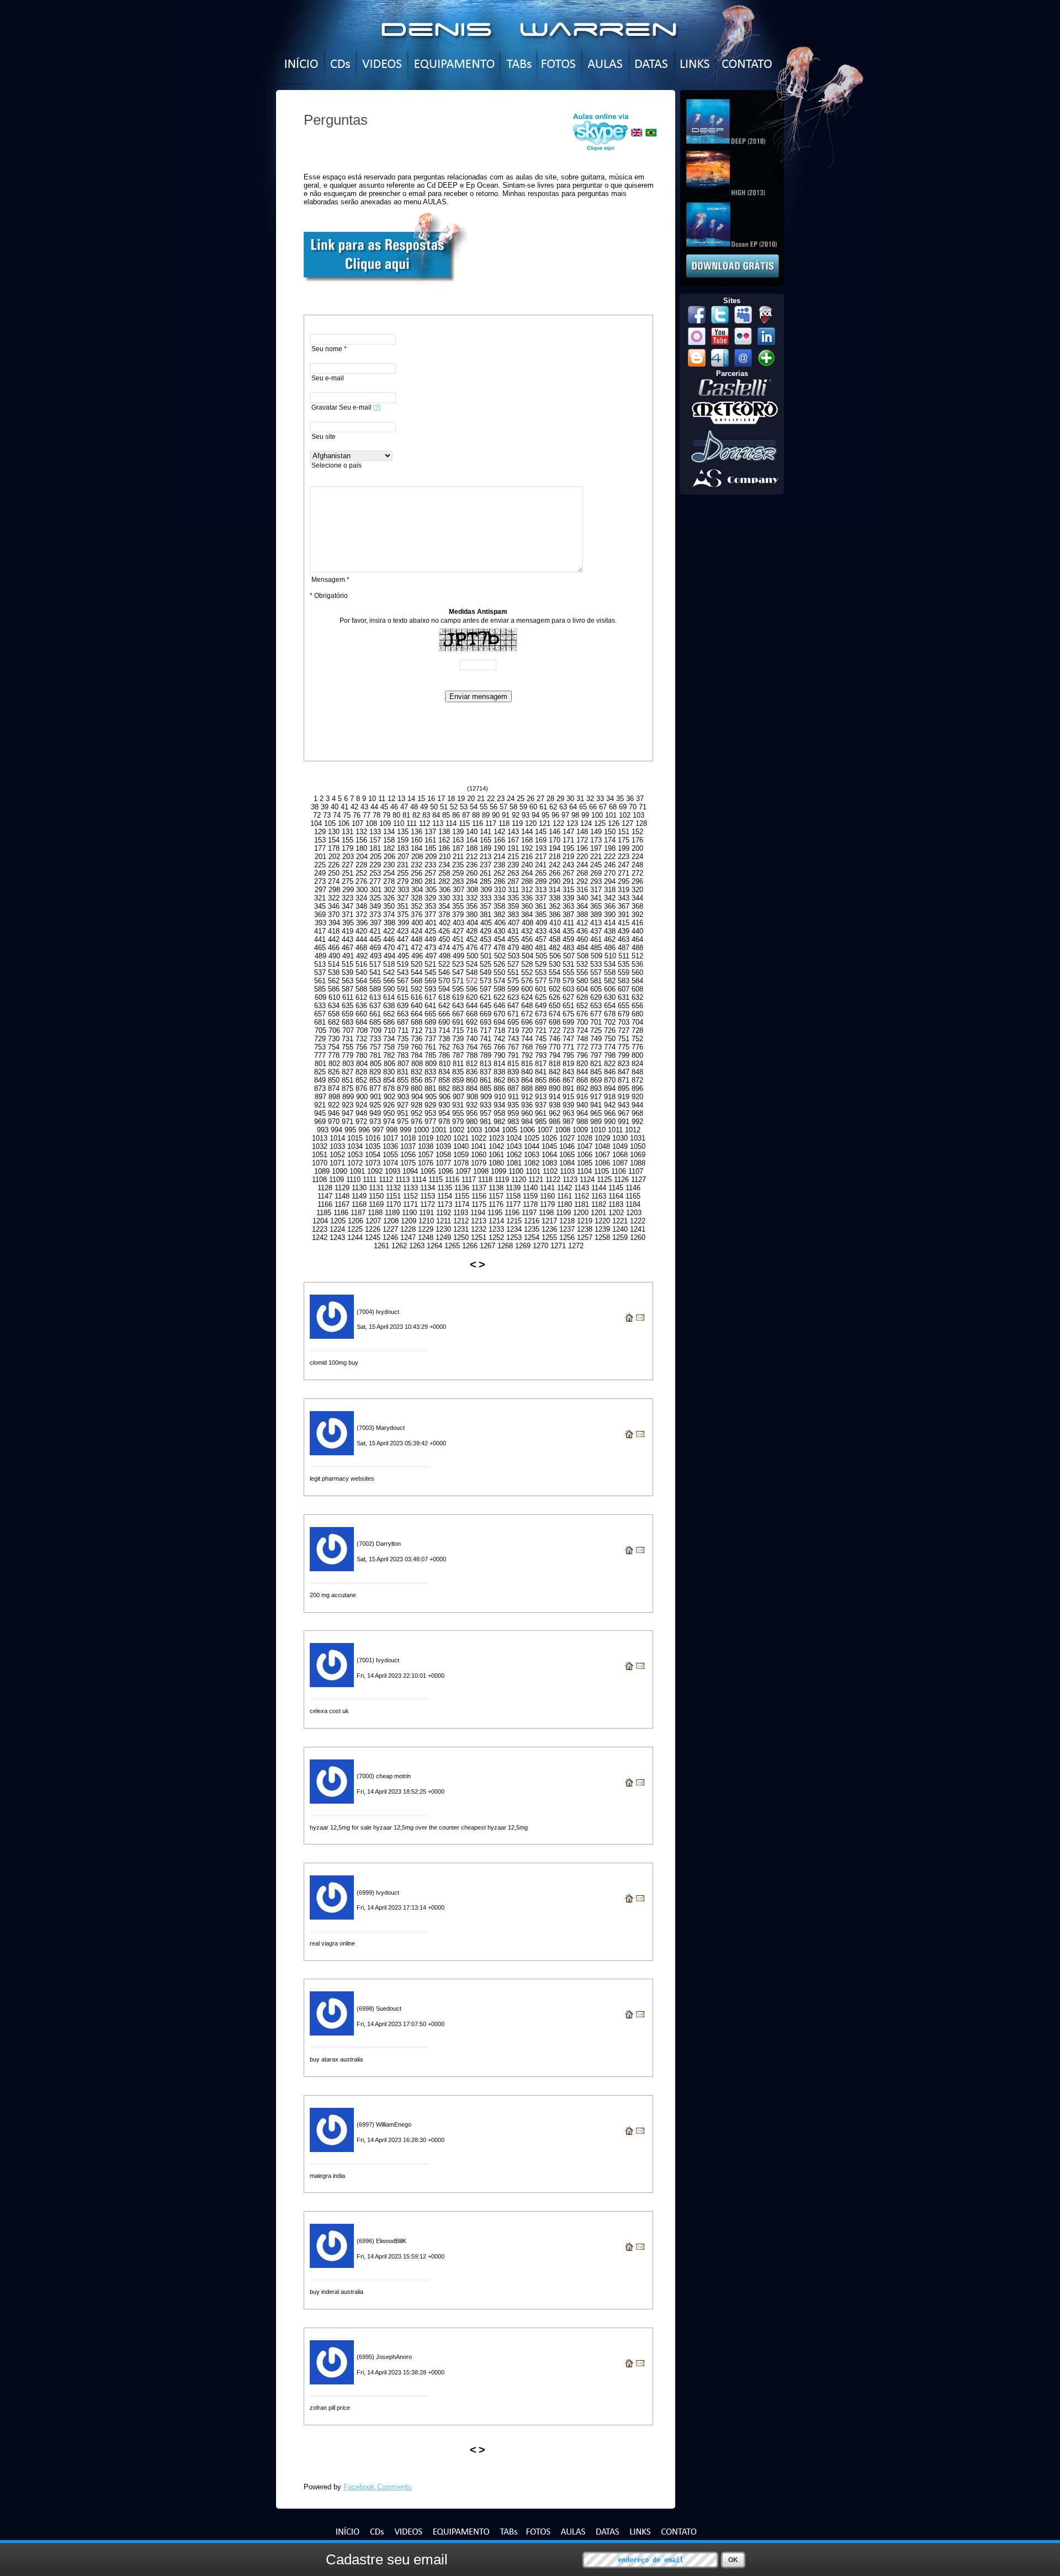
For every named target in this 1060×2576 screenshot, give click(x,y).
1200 (581, 1213)
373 (375, 915)
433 (541, 931)
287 (513, 881)
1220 (602, 1221)
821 (596, 1064)
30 (570, 799)
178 (334, 848)
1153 (428, 1196)
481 (541, 948)
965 (596, 1113)
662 (389, 1014)
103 (638, 815)
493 (376, 956)
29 (560, 799)
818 (555, 1064)
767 (513, 1047)
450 (444, 939)
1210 (426, 1221)
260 (472, 873)
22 (491, 799)
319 (624, 890)
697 (541, 1022)
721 (541, 1030)
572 (473, 981)
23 (501, 799)
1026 (549, 1138)
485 (596, 948)
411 (569, 923)
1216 (532, 1221)
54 (474, 807)
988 (582, 1122)
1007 (545, 1130)
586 (334, 989)
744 (527, 1039)
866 (555, 1080)
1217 (549, 1221)
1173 (445, 1204)
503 (514, 956)
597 (486, 989)
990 (610, 1122)
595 (458, 989)
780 (361, 1055)
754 (334, 1047)
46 (394, 807)
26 (531, 799)
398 (389, 923)
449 (430, 939)
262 (499, 873)
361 (541, 906)
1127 (638, 1180)
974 (389, 1122)
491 (348, 956)
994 (336, 1130)
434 (555, 931)
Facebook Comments (378, 2487)
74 (337, 815)
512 (637, 956)
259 (458, 873)
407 (514, 923)
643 (458, 1006)
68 (613, 807)
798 (610, 1055)
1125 (604, 1180)
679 (624, 1014)
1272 (576, 1246)
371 (348, 915)
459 (568, 939)
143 (513, 832)
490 (334, 956)
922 (334, 1105)
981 (486, 1122)
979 (458, 1122)
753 (320, 1047)
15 (421, 799)
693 (486, 1022)
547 (458, 972)
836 (472, 1072)
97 (565, 815)
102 (625, 815)
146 (555, 832)
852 (361, 1080)
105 (330, 823)
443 (348, 939)
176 (637, 840)
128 (641, 823)
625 (541, 997)
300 (362, 890)
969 (320, 1122)
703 (624, 1022)
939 (568, 1105)
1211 (444, 1221)
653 (596, 1006)
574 (499, 981)
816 (527, 1064)
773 (596, 1047)
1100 (516, 1171)
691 (458, 1022)
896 (637, 1088)
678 (610, 1014)
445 (375, 939)
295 (624, 881)
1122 (553, 1180)
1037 (408, 1146)
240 (527, 865)
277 (375, 881)
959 (513, 1113)
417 (320, 931)
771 (568, 1047)
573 (486, 981)
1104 (584, 1171)
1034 (355, 1146)
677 (596, 1014)
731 (348, 1039)
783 (403, 1055)
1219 (585, 1221)
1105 (601, 1171)
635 (348, 1006)
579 (568, 981)
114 (451, 823)
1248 (426, 1237)
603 (568, 989)
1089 (322, 1171)
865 (541, 1080)
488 (637, 948)
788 (472, 1055)
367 (624, 906)
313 (541, 890)
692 (472, 1022)
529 (541, 964)
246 (610, 865)
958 (499, 1113)
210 (445, 857)
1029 (602, 1138)
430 (499, 931)
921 (320, 1105)
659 (348, 1014)
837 (486, 1072)
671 (513, 1014)
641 (430, 1006)
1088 (638, 1163)
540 (361, 972)
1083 (549, 1163)
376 (417, 915)
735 (403, 1039)
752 (637, 1039)
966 (610, 1113)
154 (334, 840)
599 (513, 989)
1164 (616, 1196)
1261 (381, 1246)
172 (582, 840)
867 (568, 1080)
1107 (636, 1171)
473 (430, 948)
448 (417, 939)
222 (610, 857)
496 (417, 956)
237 (486, 865)
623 (513, 997)
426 (444, 931)
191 (513, 848)
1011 (615, 1130)
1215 (514, 1221)
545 (430, 972)
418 (334, 931)
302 (389, 890)
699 (568, 1022)
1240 (620, 1229)
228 (361, 865)
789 (486, 1055)
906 (445, 1097)
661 (375, 1014)
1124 (587, 1180)
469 (375, 948)
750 (610, 1039)
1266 (470, 1246)
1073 (373, 1163)
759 (403, 1047)
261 (486, 873)
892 (582, 1088)
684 (361, 1022)
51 (444, 807)
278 (389, 881)
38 (315, 807)
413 (596, 923)
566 (389, 981)
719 (513, 1030)
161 (430, 840)
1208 (391, 1221)
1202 (616, 1213)
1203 (634, 1213)
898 (334, 1097)
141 (486, 832)
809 (431, 1064)
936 (527, 1105)
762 (444, 1047)
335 (513, 898)
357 (486, 906)
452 (472, 939)
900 (362, 1097)
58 (513, 807)
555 (568, 972)
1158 (513, 1196)
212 (472, 857)
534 (610, 964)
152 (637, 832)
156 (361, 840)
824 (637, 1064)
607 (624, 989)
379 (458, 915)
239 (513, 865)
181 (375, 848)
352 (417, 906)
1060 (479, 1155)
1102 (550, 1171)
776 (637, 1047)
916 (582, 1097)
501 (486, 956)
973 (375, 1122)
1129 (342, 1188)
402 (445, 923)
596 (472, 989)
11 (382, 799)
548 (472, 972)
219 (568, 857)
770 (555, 1047)
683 (348, 1022)
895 (624, 1088)
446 (389, 939)
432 (527, 931)
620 (472, 997)
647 (513, 1006)
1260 (638, 1237)
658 (334, 1014)
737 (430, 1039)
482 (555, 948)
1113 (402, 1180)
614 (389, 997)
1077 (443, 1163)
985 (541, 1122)
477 (486, 948)
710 (389, 1030)
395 (348, 923)
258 (444, 873)
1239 (602, 1229)
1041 (479, 1146)
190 (499, 848)
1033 (337, 1146)
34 (610, 799)
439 (624, 931)
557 (596, 972)
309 (486, 890)
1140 (530, 1188)
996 (364, 1130)
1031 (638, 1138)
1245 (373, 1237)
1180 (565, 1204)
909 (486, 1097)
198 (610, 848)
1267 (487, 1246)
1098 (481, 1171)
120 (531, 823)
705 (320, 1030)
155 (348, 840)
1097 (463, 1171)
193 (541, 848)
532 (582, 964)
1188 (375, 1213)
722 (555, 1030)
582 (610, 981)
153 (320, 840)
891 (568, 1088)
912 (527, 1097)
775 (624, 1047)
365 (596, 906)
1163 (599, 1196)
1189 (392, 1213)
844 (582, 1072)
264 (527, 873)
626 (555, 997)
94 (536, 815)
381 (486, 915)
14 (411, 799)
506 (555, 956)
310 (500, 890)
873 (320, 1088)
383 (513, 915)
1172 (428, 1204)
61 (543, 807)
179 (348, 848)
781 (375, 1055)
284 (472, 881)
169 (541, 840)
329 (430, 898)
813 (486, 1064)
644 (472, 1006)
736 (417, 1039)
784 (417, 1055)
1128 (325, 1188)
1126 (621, 1180)
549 (486, 972)
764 (472, 1047)
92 (516, 815)
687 (403, 1022)
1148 (342, 1196)
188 (472, 848)
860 (472, 1080)
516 (361, 964)
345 (320, 906)
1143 (582, 1188)
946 (334, 1113)
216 (527, 857)
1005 (510, 1130)
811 (458, 1064)
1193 (461, 1213)
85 (446, 815)
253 (375, 873)
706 (334, 1030)
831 (403, 1072)
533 (596, 964)
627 (568, 997)
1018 (408, 1138)
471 (403, 948)
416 (637, 923)
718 (499, 1030)
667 (458, 1014)
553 (541, 972)
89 (486, 815)
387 (568, 915)
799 (624, 1055)
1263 (417, 1246)
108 (371, 823)
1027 (567, 1138)
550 (499, 972)
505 (541, 956)
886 (499, 1088)
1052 (337, 1155)
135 (403, 832)
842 (555, 1072)
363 (568, 906)
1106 (619, 1171)
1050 (638, 1146)
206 (389, 857)
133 (375, 832)
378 (444, 915)
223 (624, 857)
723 (568, 1030)
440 (637, 931)
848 (637, 1072)
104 (316, 823)
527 (513, 964)
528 (527, 964)
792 (527, 1055)
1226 (373, 1229)
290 (555, 881)
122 (558, 823)
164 (472, 840)
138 (444, 832)
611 (348, 997)
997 (378, 1130)
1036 (390, 1146)
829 (375, 1072)
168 (527, 840)
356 (472, 906)
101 (611, 815)
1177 (513, 1204)
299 (348, 890)
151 (624, 832)
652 (582, 1006)
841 (541, 1072)
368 (637, 906)
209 (431, 857)
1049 (620, 1146)
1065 (567, 1155)
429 (486, 931)
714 (444, 1030)
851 (348, 1080)
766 (499, 1047)
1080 (496, 1163)
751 (624, 1039)
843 (568, 1072)
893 (596, 1088)
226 (334, 865)
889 (541, 1088)
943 (624, 1105)
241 (541, 865)
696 (527, 1022)
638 (389, 1006)
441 (320, 939)
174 (610, 840)
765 (486, 1047)
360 (527, 906)
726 (610, 1030)
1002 (457, 1130)
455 (513, 939)
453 (486, 939)
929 (430, 1105)
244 (582, 865)
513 (320, 964)
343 (624, 898)
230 (389, 865)
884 (472, 1088)
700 (582, 1022)
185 (430, 848)
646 (499, 1006)
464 (637, 939)
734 (389, 1039)
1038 (426, 1146)
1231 (461, 1229)
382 (499, 915)
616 (417, 997)
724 (582, 1030)
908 (472, 1097)
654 (610, 1006)
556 (582, 972)
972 (361, 1122)
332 (472, 898)
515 (348, 964)
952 (417, 1113)
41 (344, 807)
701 (596, 1022)
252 (361, 873)
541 (375, 972)
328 (417, 898)
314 (555, 890)
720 (527, 1030)
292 (582, 881)
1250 (461, 1237)
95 (545, 815)
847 (624, 1072)
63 (563, 807)
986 (555, 1122)
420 (361, 931)
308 (472, 890)
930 (444, 1105)
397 (376, 923)
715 (458, 1030)
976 (417, 1122)
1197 (529, 1213)
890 (555, 1088)
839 (513, 1072)
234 (444, 865)
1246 (390, 1237)
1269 (523, 1246)
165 (486, 840)
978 (444, 1122)
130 (334, 832)
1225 (355, 1229)
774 (610, 1047)
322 (334, 898)
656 (637, 1006)
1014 (337, 1138)
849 (320, 1080)
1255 (549, 1237)
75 (347, 815)
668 (472, 1014)
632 (637, 997)
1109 (336, 1180)
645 (486, 1006)
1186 (341, 1213)
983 (513, 1122)
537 (320, 972)
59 (523, 807)
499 (459, 956)
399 (403, 923)
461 (596, 939)
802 (334, 1064)
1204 (320, 1221)
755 (348, 1047)
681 (320, 1022)
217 (541, 857)
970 (334, 1122)
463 (624, 939)
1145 (616, 1188)
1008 (563, 1130)
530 (555, 964)
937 (541, 1105)
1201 (598, 1213)
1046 (567, 1146)
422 (389, 931)
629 (596, 997)
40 (335, 807)
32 (590, 799)
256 (417, 873)
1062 (514, 1155)
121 (545, 823)
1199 (563, 1213)
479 (513, 948)
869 (596, 1080)
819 (568, 1064)
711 (403, 1030)
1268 (505, 1246)
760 (417, 1047)
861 (486, 1080)
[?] (377, 407)
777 (320, 1055)
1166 (325, 1204)
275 (348, 881)
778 (334, 1055)
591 (403, 989)
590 (389, 989)
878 (389, 1088)
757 (375, 1047)
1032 (320, 1146)
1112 (386, 1180)
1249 (443, 1237)
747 (568, 1039)
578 (555, 981)
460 (582, 939)
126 (614, 823)
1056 (408, 1155)
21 (481, 799)
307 (459, 890)
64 (573, 807)
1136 (462, 1188)
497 (431, 956)
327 (403, 898)
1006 (527, 1130)
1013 (320, 1138)
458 (555, 939)
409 (541, 923)
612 (361, 997)
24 (511, 799)
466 (334, 948)
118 (504, 823)
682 (334, 1022)
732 (361, 1039)
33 (600, 799)
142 (499, 832)
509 (597, 956)
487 (624, 948)
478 (499, 948)
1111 (370, 1180)
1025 (532, 1138)
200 (637, 848)
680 (637, 1014)
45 (384, 807)
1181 (582, 1204)
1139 (513, 1188)
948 (361, 1113)
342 (610, 898)
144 (527, 832)
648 (527, 1006)
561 (320, 981)
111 (412, 823)
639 (403, 1006)
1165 (633, 1196)
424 (417, 931)
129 (320, 832)
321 (320, 898)
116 (478, 823)
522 (444, 964)
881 (430, 1088)
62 (553, 807)
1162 (582, 1196)
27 (540, 799)
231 (403, 865)
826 (334, 1072)
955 (458, 1113)
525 (486, 964)
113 (438, 823)
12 (391, 799)
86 (456, 815)
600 (527, 989)
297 (320, 890)
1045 (549, 1146)
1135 (445, 1188)
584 (637, 981)
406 (500, 923)
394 (334, 923)
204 (362, 857)
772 (582, 1047)
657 (320, 1014)
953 (430, 1113)
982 (499, 1122)
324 (361, 898)
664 (417, 1014)
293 (596, 881)
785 (430, 1055)
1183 (616, 1204)
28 (550, 799)
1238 (585, 1229)
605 (596, 989)
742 (499, 1039)
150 (610, 832)
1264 (434, 1246)
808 (417, 1064)
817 (541, 1064)
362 (555, 906)
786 (444, 1055)
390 (610, 915)
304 (417, 890)
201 (320, 857)
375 (403, 915)
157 (375, 840)
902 (389, 1097)
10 (372, 799)
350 (389, 906)
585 (320, 989)
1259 (620, 1237)
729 (320, 1039)
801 (320, 1064)
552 (527, 972)
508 (583, 956)
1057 (426, 1155)
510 (610, 956)
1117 (469, 1180)
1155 (462, 1196)
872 (637, 1080)
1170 (393, 1204)
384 (527, 915)
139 (458, 832)
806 (389, 1064)
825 (320, 1072)
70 (633, 807)
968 (637, 1113)
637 (375, 1006)
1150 (376, 1196)
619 (458, 997)
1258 (602, 1237)
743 (513, 1039)
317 (596, 890)
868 (582, 1080)
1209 (409, 1221)
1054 (373, 1155)
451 (458, 939)
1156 (479, 1196)
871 (624, 1080)
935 (513, 1105)
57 (504, 807)
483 (568, 948)
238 (499, 865)
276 (361, 881)
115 (464, 823)
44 (374, 807)
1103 (567, 1171)
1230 (443, 1229)
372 (361, 915)
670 (499, 1014)
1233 (496, 1229)
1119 (502, 1180)
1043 (514, 1146)
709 (376, 1030)
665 (430, 1014)
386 (555, 915)
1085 (585, 1163)
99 (585, 815)
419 (348, 931)
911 (513, 1097)
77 (367, 815)
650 (555, 1006)
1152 (410, 1196)
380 (472, 915)
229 (375, 865)
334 (499, 898)
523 (458, 964)
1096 (446, 1171)
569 (430, 981)
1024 (514, 1138)
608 (637, 989)
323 (348, 898)
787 (458, 1055)
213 (486, 857)
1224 (337, 1229)
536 (637, 964)
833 (430, 1072)
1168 (359, 1204)
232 (417, 865)
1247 (408, 1237)
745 (541, 1039)
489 (320, 956)
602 (555, 989)
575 (513, 981)
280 (417, 881)
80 (396, 815)
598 (499, 989)
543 (403, 972)
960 (527, 1113)
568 (417, 981)
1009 (580, 1130)
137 (430, 832)
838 (499, 1072)
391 (624, 915)
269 (596, 873)
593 (430, 989)
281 (430, 881)
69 (623, 807)
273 (320, 881)
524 (472, 964)
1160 (547, 1196)
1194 (478, 1213)
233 (430, 865)
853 (375, 1080)
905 (431, 1097)
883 (458, 1088)
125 (600, 823)
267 (568, 873)
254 (389, 873)
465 (320, 948)
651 (568, 1006)
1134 (428, 1188)
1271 (558, 1246)
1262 (399, 1246)
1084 (567, 1163)
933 (486, 1105)
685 (375, 1022)
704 (637, 1022)
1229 (426, 1229)
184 (417, 848)
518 (389, 964)
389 (596, 915)
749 (596, 1039)
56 (494, 807)
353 (430, 906)
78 (377, 815)
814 (499, 1064)
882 (444, 1088)
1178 (530, 1204)
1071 (337, 1163)
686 (389, 1022)
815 (513, 1064)
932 (472, 1105)
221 (596, 857)
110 (399, 823)
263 (513, 873)
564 (361, 981)
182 (389, 848)
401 (431, 923)
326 (389, 898)
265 (541, 873)
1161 (565, 1196)
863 (513, 1080)
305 (431, 890)
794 (555, 1055)
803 (348, 1064)
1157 (496, 1196)
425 (430, 931)
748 (582, 1039)
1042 (496, 1146)
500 (472, 956)
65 (583, 807)
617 (430, 997)
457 (541, 939)
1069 (638, 1155)
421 (375, 931)
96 (555, 815)
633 (320, 1006)
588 (361, 989)
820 (582, 1064)
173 (596, 840)
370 (334, 915)
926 (389, 1105)
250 (334, 873)
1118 (485, 1180)
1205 (338, 1221)
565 (375, 981)
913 (541, 1097)
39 (325, 807)
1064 (549, 1155)
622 (499, 997)
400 (417, 923)
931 (458, 1105)
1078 (461, 1163)
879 (403, 1088)
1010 (598, 1130)
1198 (546, 1213)
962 (555, 1113)
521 (430, 964)
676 (582, 1014)
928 (417, 1105)
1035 (373, 1146)
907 (459, 1097)
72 (317, 815)
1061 (496, 1155)
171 (568, 840)
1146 (633, 1188)
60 (533, 807)
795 (568, 1055)
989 (596, 1122)
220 (582, 857)
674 (555, 1014)
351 (403, 906)
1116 (452, 1180)
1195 (495, 1213)
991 (624, 1122)
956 (472, 1113)
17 (441, 799)
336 (527, 898)
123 (572, 823)
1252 (496, 1237)
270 (610, 873)
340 (582, 898)
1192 (444, 1213)
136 (417, 832)
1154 (445, 1196)
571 (458, 981)
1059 (461, 1155)
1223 (320, 1229)
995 (350, 1130)
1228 (408, 1229)
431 (513, 931)
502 (500, 956)
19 (461, 799)
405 (486, 923)
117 (491, 823)
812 (472, 1064)
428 (472, 931)
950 (389, 1113)
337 (541, 898)
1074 (390, 1163)
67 (603, 807)
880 (417, 1088)
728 (637, 1030)
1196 (512, 1213)
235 (458, 865)
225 (320, 865)
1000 (421, 1130)
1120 (519, 1180)
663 (403, 1014)
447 (403, 939)
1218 (567, 1221)
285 (486, 881)
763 (458, 1047)
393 (320, 923)
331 (458, 898)
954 (444, 1113)
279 (403, 881)
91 (506, 815)
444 (361, 939)
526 (499, 964)
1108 (319, 1180)
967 (624, 1113)
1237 (567, 1229)
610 (334, 997)
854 (389, 1080)
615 (403, 997)
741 (486, 1039)
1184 (633, 1204)
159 (403, 840)
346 (334, 906)
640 (417, 1006)
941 (596, 1105)
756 (361, 1047)
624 (527, 997)
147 (568, 832)
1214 (496, 1221)
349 (375, 906)
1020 (443, 1138)
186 (444, 848)
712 (417, 1030)
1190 (409, 1213)
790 (499, 1055)
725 (596, 1030)
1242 (320, 1237)
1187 (358, 1213)
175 (624, 840)
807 (403, 1064)
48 (414, 807)
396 (362, 923)
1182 (599, 1204)
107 (357, 823)
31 (580, 799)
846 (610, 1072)
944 (637, 1105)
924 (361, 1105)
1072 (355, 1163)
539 (348, 972)
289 (541, 881)
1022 (479, 1138)
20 (471, 799)
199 (624, 848)
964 (582, 1113)
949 (375, 1113)
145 (541, 832)
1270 (540, 1246)
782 (389, 1055)
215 (513, 857)
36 (630, 799)
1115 (436, 1180)
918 (610, 1097)
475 (458, 948)
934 (499, 1105)
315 (568, 890)
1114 (419, 1180)
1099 (499, 1171)
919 (624, 1097)
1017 (390, 1138)
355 (458, 906)
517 (375, 964)
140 (472, 832)
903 (403, 1097)
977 (430, 1122)
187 (458, 848)
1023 (496, 1138)
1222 (638, 1221)
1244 (355, 1237)
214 (499, 857)
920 (637, 1097)
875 (348, 1088)
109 (385, 823)
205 (376, 857)
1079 (479, 1163)
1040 (461, 1146)
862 (499, 1080)
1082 (532, 1163)
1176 (496, 1204)
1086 (602, 1163)
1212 (461, 1221)
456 (527, 939)
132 (361, 832)
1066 (585, 1155)
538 (334, 972)
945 (320, 1113)
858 (444, 1080)
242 (555, 865)
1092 (375, 1171)
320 (637, 890)
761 (430, 1047)
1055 (390, 1155)
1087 (620, 1163)
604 (582, 989)
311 (513, 890)
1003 (474, 1130)
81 (406, 815)
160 (417, 840)
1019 (426, 1138)
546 (444, 972)
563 (348, 981)
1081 (514, 1163)
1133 (410, 1188)
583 (624, 981)
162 (444, 840)
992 (637, 1122)
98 (575, 815)
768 (527, 1047)
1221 (620, 1221)
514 (334, 964)
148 (582, 832)
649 (541, 1006)
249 (320, 873)
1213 (479, 1221)
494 (389, 956)
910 (500, 1097)
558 (610, 972)
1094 (410, 1171)
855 (403, 1080)
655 (624, 1006)
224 (637, 857)
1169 (376, 1204)
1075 (408, 1163)
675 (568, 1014)
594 (444, 989)
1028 (585, 1138)
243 (568, 865)
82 (416, 815)
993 (323, 1130)
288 (527, 881)
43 (364, 807)
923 (348, 1105)
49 (424, 807)
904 (417, 1097)
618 (444, 997)
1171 (410, 1204)
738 (444, 1039)
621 (486, 997)
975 (403, 1122)
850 (334, 1080)
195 (568, 848)
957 (486, 1113)
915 (568, 1097)
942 (610, 1105)
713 (430, 1030)
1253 (514, 1237)
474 (444, 948)
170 (555, 840)
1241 (638, 1229)
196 (582, 848)
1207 (373, 1221)
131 (348, 832)
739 (458, 1039)
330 (444, 898)
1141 (547, 1188)
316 (582, 890)
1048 (602, 1146)
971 (348, 1122)
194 (555, 848)
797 (596, 1055)
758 (389, 1047)
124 (586, 823)
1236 (549, 1229)
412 (582, 923)
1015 (355, 1138)
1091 (357, 1171)
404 (472, 923)
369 (320, 915)
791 (513, 1055)
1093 (393, 1171)
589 (375, 989)
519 (403, 964)
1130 (359, 1188)
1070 (320, 1163)
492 (362, 956)
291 (568, 881)
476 (472, 948)
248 (637, 865)
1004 (492, 1130)
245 (596, 865)
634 (334, 1006)
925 (375, 1105)
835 (458, 1072)
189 (486, 848)
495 (403, 956)
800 (637, 1055)
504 (528, 956)
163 (458, 840)
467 (348, 948)
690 (444, 1022)
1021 (461, 1138)
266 (555, 873)
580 (582, 981)
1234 (514, 1229)
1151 (393, 1196)
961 (541, 1113)
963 (568, 1113)
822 (610, 1064)
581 (596, 981)
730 (334, 1039)
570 (444, 981)
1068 (620, 1155)
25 (521, 799)
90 (496, 815)
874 (334, 1088)
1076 (426, 1163)
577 (541, 981)
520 (417, 964)
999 (406, 1130)
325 (375, 898)
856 (417, 1080)
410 (555, 923)
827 (348, 1072)
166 (499, 840)
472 (417, 948)
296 (637, 881)
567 (403, 981)
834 (444, 1072)
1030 (620, 1138)
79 (386, 815)
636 (361, 1006)
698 (555, 1022)
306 (445, 890)
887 (513, 1088)
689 (430, 1022)
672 (527, 1014)
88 (476, 815)
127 (627, 823)
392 (637, 915)
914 (555, 1097)
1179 (547, 1204)
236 (472, 865)
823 (624, 1064)
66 (593, 807)
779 (348, 1055)
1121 (536, 1180)
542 (389, 972)
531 (568, 964)
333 (486, 898)
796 (582, 1055)
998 (392, 1130)
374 (389, 915)
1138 (496, 1188)
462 (610, 939)
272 (637, 873)
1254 (532, 1237)
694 (499, 1022)
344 (637, 898)
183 (403, 848)
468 (361, 948)
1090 (340, 1171)
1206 (356, 1221)
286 (499, 881)
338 (555, 898)
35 (620, 799)
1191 (426, 1213)
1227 (390, 1229)
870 (610, 1080)
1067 (602, 1155)
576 (527, 981)
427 (458, 931)
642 (444, 1006)
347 (348, 906)
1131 (376, 1188)
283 (458, 881)
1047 (585, 1146)
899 (348, 1097)
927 (403, 1105)
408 (528, 923)
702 (610, 1022)
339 (568, 898)
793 (541, 1055)
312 (527, 890)
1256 (567, 1237)
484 (582, 948)
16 (431, 799)
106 (344, 823)
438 (610, 931)
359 (513, 906)
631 (624, 997)
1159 (530, 1196)
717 (486, 1030)
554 (555, 972)
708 (362, 1030)
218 (555, 857)
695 (513, 1022)
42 (354, 807)
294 (610, 881)
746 (555, 1039)
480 (527, 948)
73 (327, 815)
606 (610, 989)
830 (389, 1072)
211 (458, 857)
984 (527, 1122)
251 (348, 873)
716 (472, 1030)
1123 (570, 1180)
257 (430, 873)
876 (361, 1088)
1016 (373, 1138)
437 (596, 931)
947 (348, 1113)
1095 (428, 1171)
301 (376, 890)
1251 (479, 1237)
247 (624, 865)
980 (472, 1122)
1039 (443, 1146)
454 (499, 939)
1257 (585, 1237)
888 (527, 1088)
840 (527, 1072)
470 (389, 948)
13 (401, 799)
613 (375, 997)
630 (610, 997)
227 (348, 865)
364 (582, 906)
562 (334, 981)
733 (375, 1039)
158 (389, 840)
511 (624, 956)
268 (582, 873)
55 (484, 807)
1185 (324, 1213)
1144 (599, 1188)
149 (596, 832)
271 (624, 873)
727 (624, 1030)
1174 (462, 1204)
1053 (355, 1155)
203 (348, 857)
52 (454, 807)
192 (527, 848)
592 (417, 989)
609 (320, 997)
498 (445, 956)
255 (403, 873)
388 (582, 915)
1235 (532, 1229)
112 (425, 823)
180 (361, 848)
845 (596, 1072)
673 (541, 1014)
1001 (439, 1130)
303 (403, 890)
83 (426, 815)
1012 (633, 1130)
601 (541, 989)
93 (526, 815)
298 (334, 890)
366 (610, 906)
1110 (353, 1180)
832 (417, 1072)
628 (582, 997)
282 (444, 881)
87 (466, 815)
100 (597, 815)
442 (334, 939)
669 (486, 1014)
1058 (443, 1155)
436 (582, 931)
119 (517, 823)
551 (513, 972)
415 (624, 923)
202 (334, 857)
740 (472, 1039)
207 (403, 857)
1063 (532, 1155)
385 (541, 915)
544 (417, 972)
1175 (479, 1204)
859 (458, 1080)
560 (637, 972)
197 (596, 848)
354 (444, 906)
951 (403, 1113)
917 (596, 1097)
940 (582, 1105)
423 (403, 931)
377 (430, 915)
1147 (325, 1196)
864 (527, 1080)
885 (486, 1088)
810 (445, 1064)
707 (348, 1030)
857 (430, 1080)
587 (348, 989)
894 (610, 1088)
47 (404, 807)
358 (499, 906)
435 (568, 931)
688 (417, 1022)
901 (376, 1097)
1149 (359, 1196)
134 (389, 832)
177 (320, 848)
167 (513, 840)
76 (357, 815)
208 (417, 857)
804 (362, 1064)
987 (568, 1122)
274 (334, 881)
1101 (533, 1171)
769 (541, 1047)
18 (451, 799)
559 (624, 972)
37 (640, 799)
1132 (393, 1188)
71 (643, 807)
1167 (342, 1204)
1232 (479, 1229)
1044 (532, 1146)
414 (610, 923)
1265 (452, 1246)
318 (610, 890)
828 (361, 1072)
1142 (565, 1188)
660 (361, 1014)
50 (434, 807)
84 (436, 815)
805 (376, 1064)
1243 (337, 1237)
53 (464, 807)
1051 (320, 1155)
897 (320, 1097)
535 (624, 964)
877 (375, 1088)
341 (596, 898)
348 (361, 906)
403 (459, 923)
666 (444, 1014)
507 (569, 956)
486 (610, 948)
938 (555, 1105)
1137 (479, 1188)
